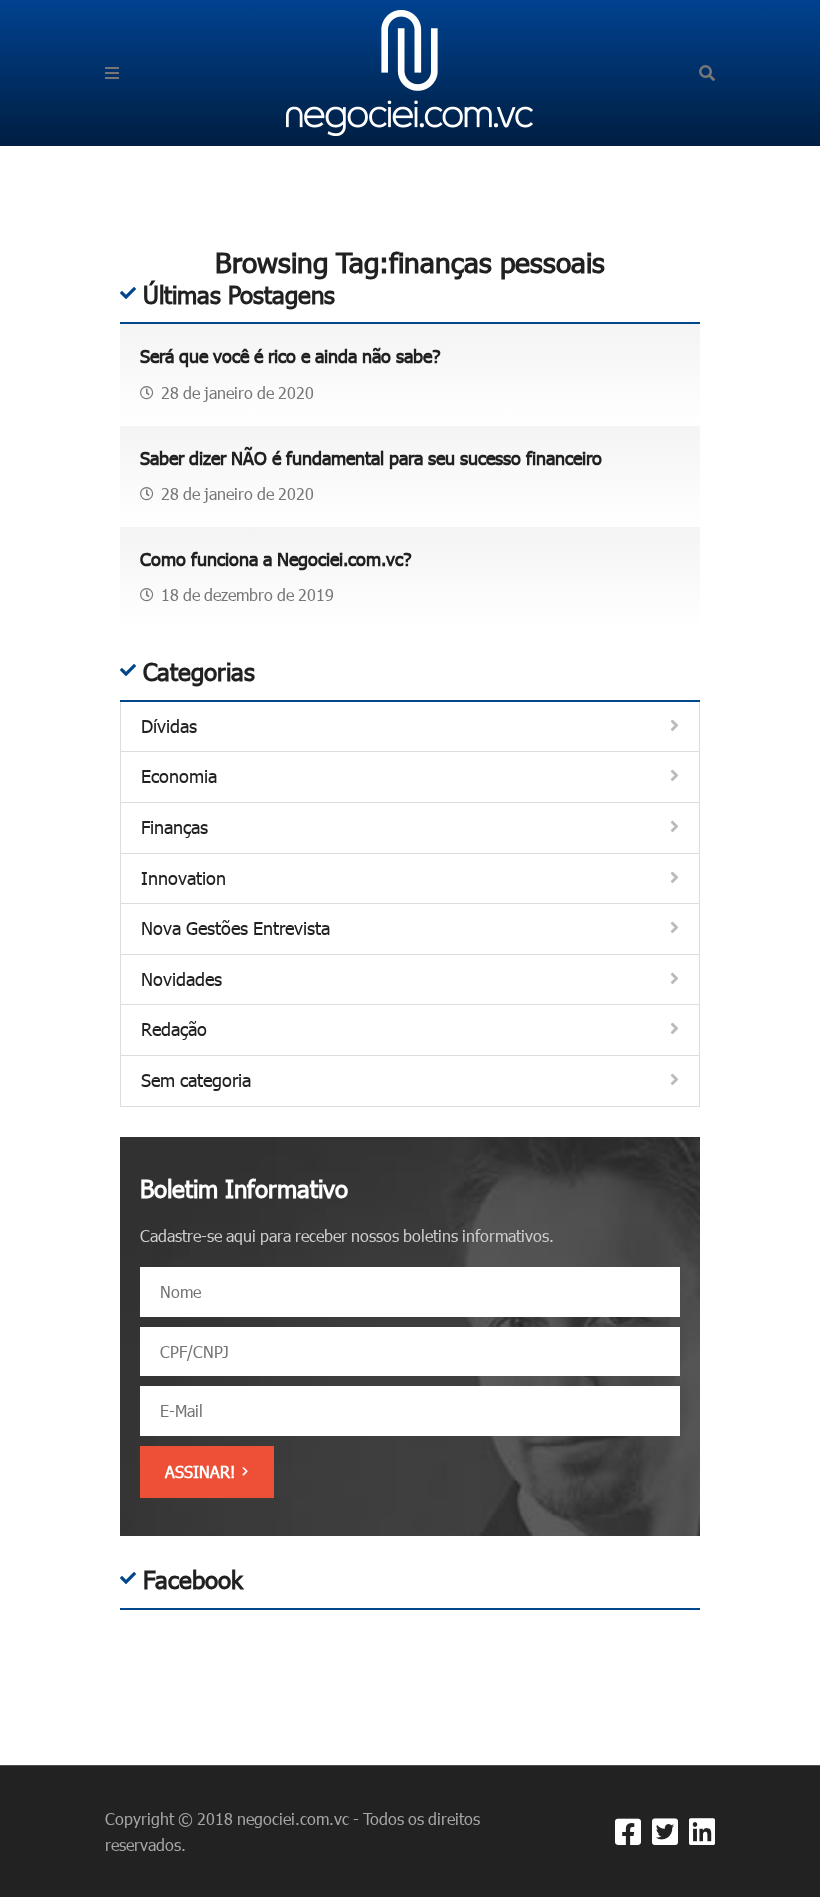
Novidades (181, 979)
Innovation (183, 878)
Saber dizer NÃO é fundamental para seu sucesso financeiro (371, 458)
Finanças (174, 827)
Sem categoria (196, 1080)
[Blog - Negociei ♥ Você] (409, 70)
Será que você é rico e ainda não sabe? (290, 356)
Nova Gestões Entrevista (235, 928)
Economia (179, 776)
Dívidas (169, 726)
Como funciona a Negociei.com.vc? (276, 559)
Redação (174, 1029)
